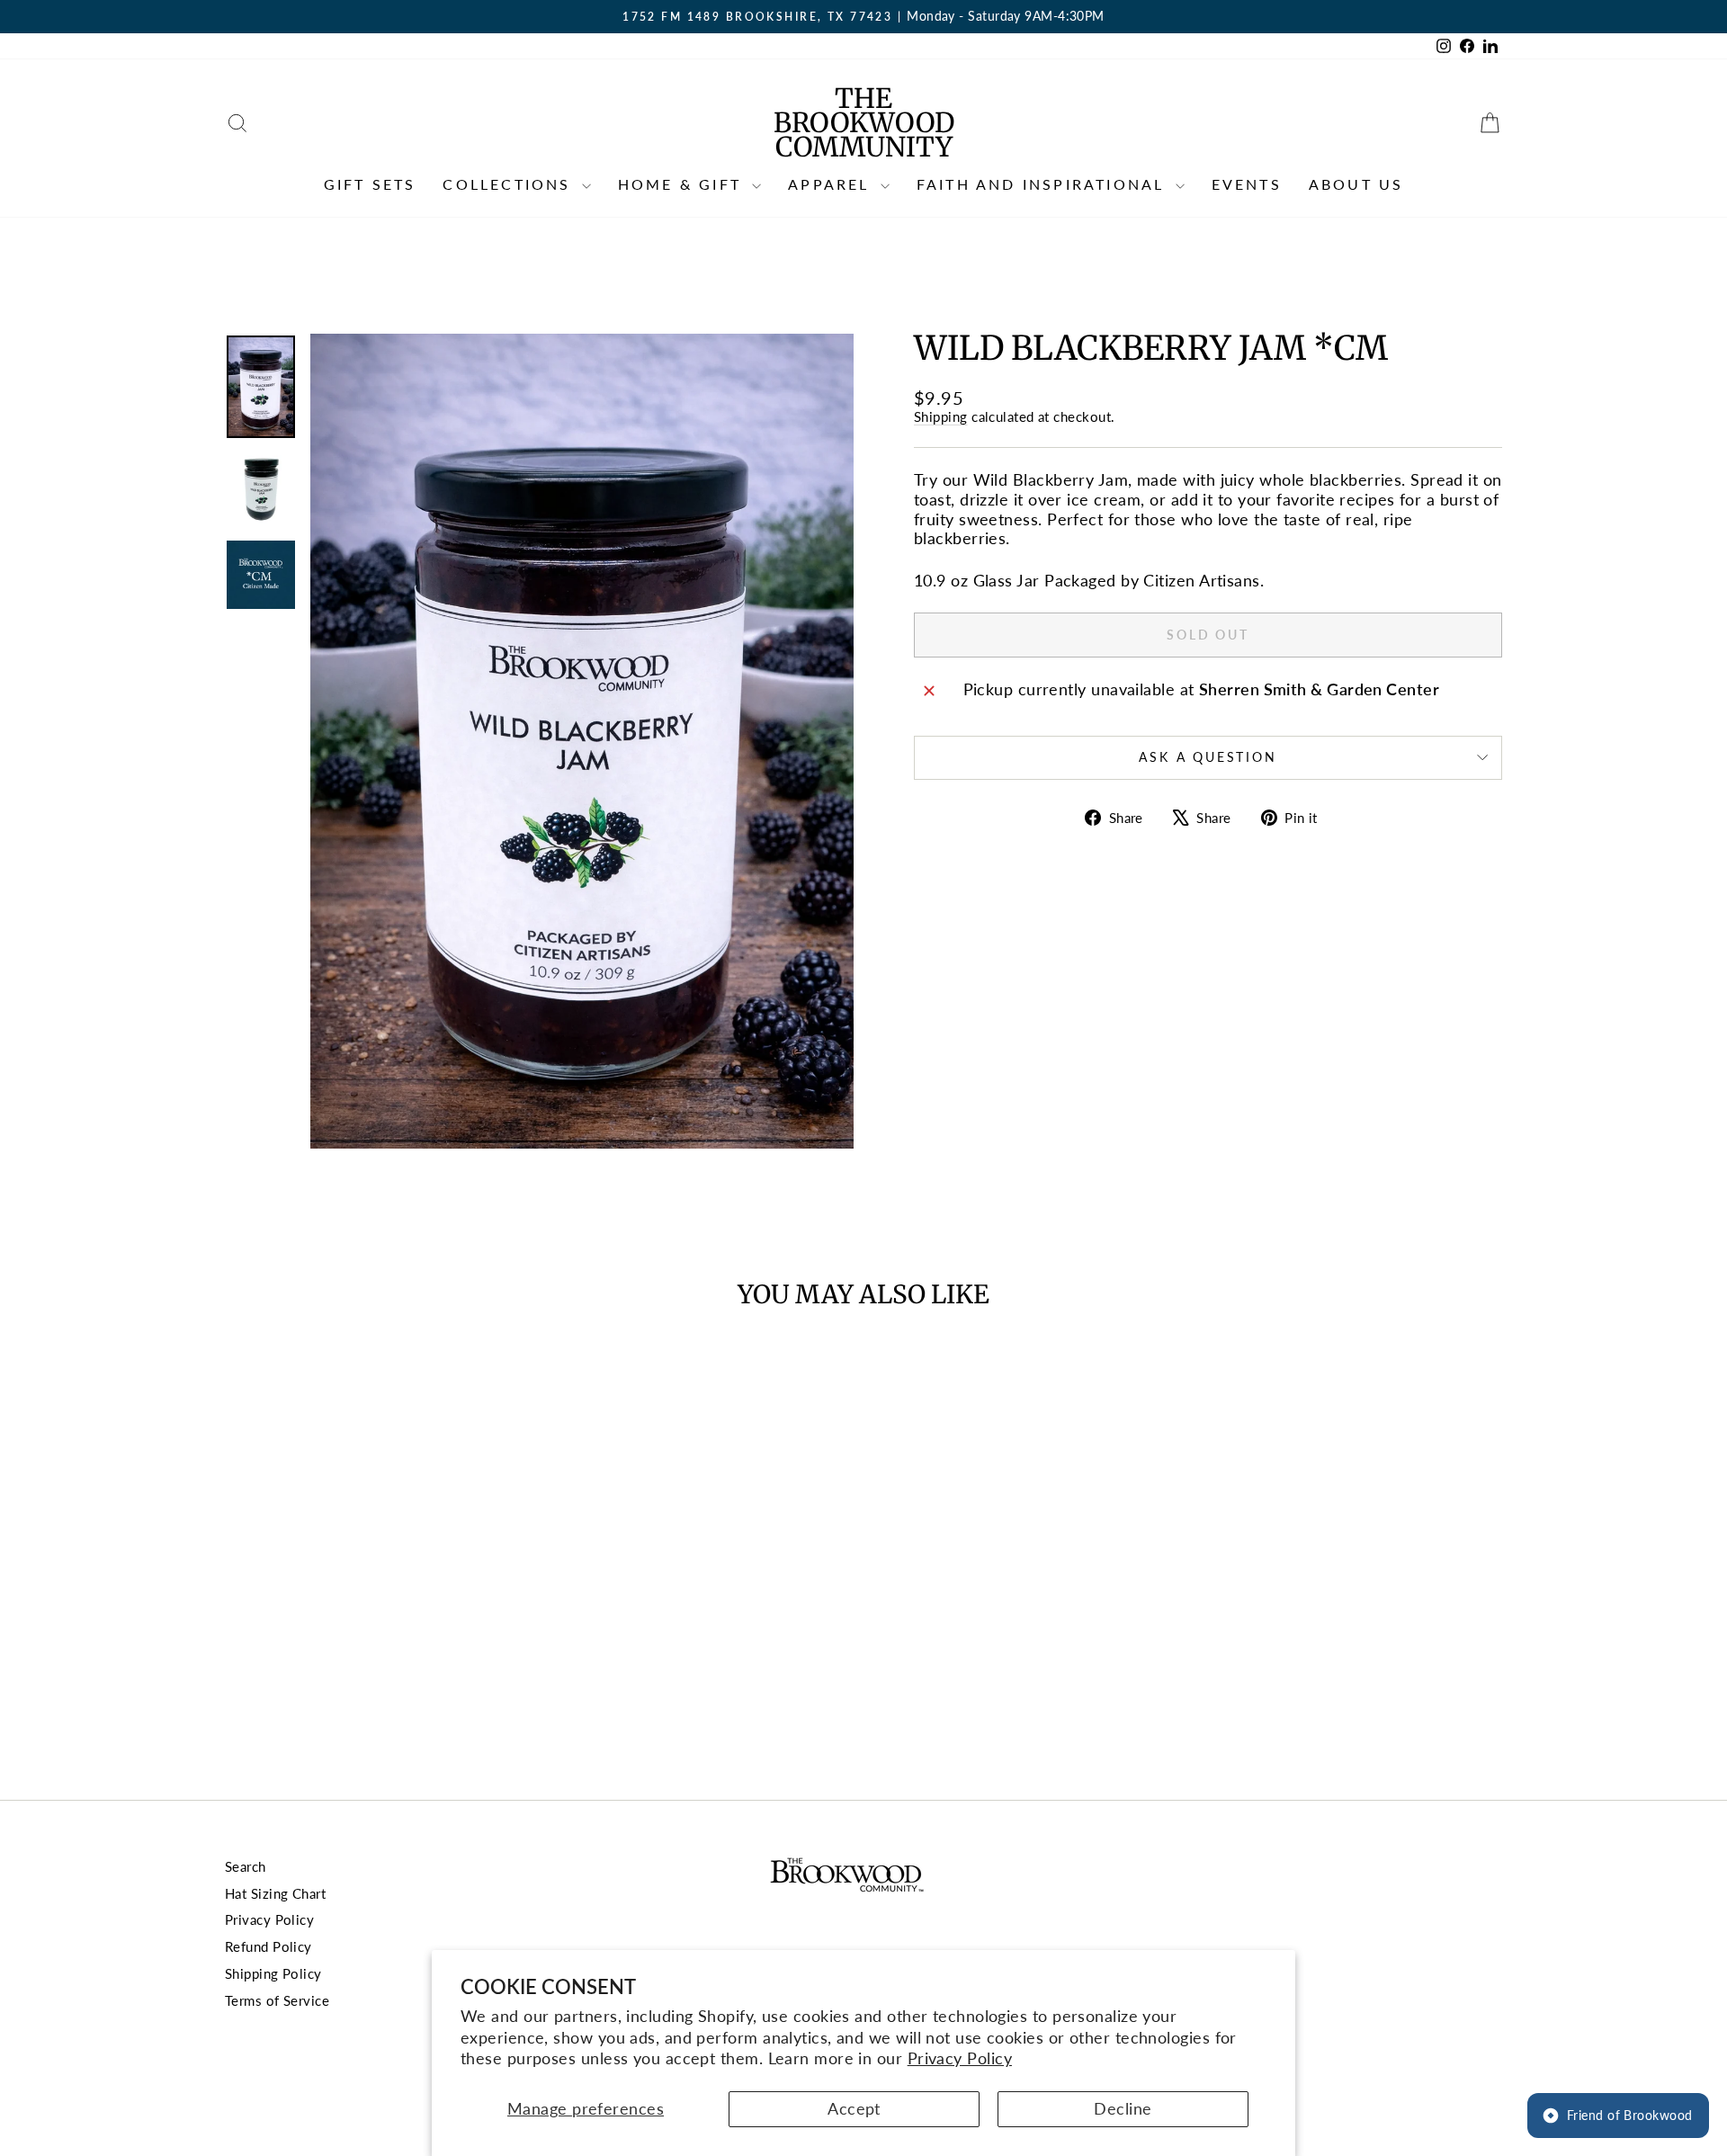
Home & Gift (683, 184)
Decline (1123, 2108)
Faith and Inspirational (1044, 184)
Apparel (832, 184)
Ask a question (1208, 757)
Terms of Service (277, 2000)
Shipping (941, 416)
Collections (510, 184)
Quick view (377, 1636)
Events (1247, 184)
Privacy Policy (960, 2058)
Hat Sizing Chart (275, 1893)
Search (246, 1866)
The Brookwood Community (864, 122)
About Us (1356, 184)
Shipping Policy (273, 1973)
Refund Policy (268, 1946)
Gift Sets (370, 184)
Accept (854, 2108)
